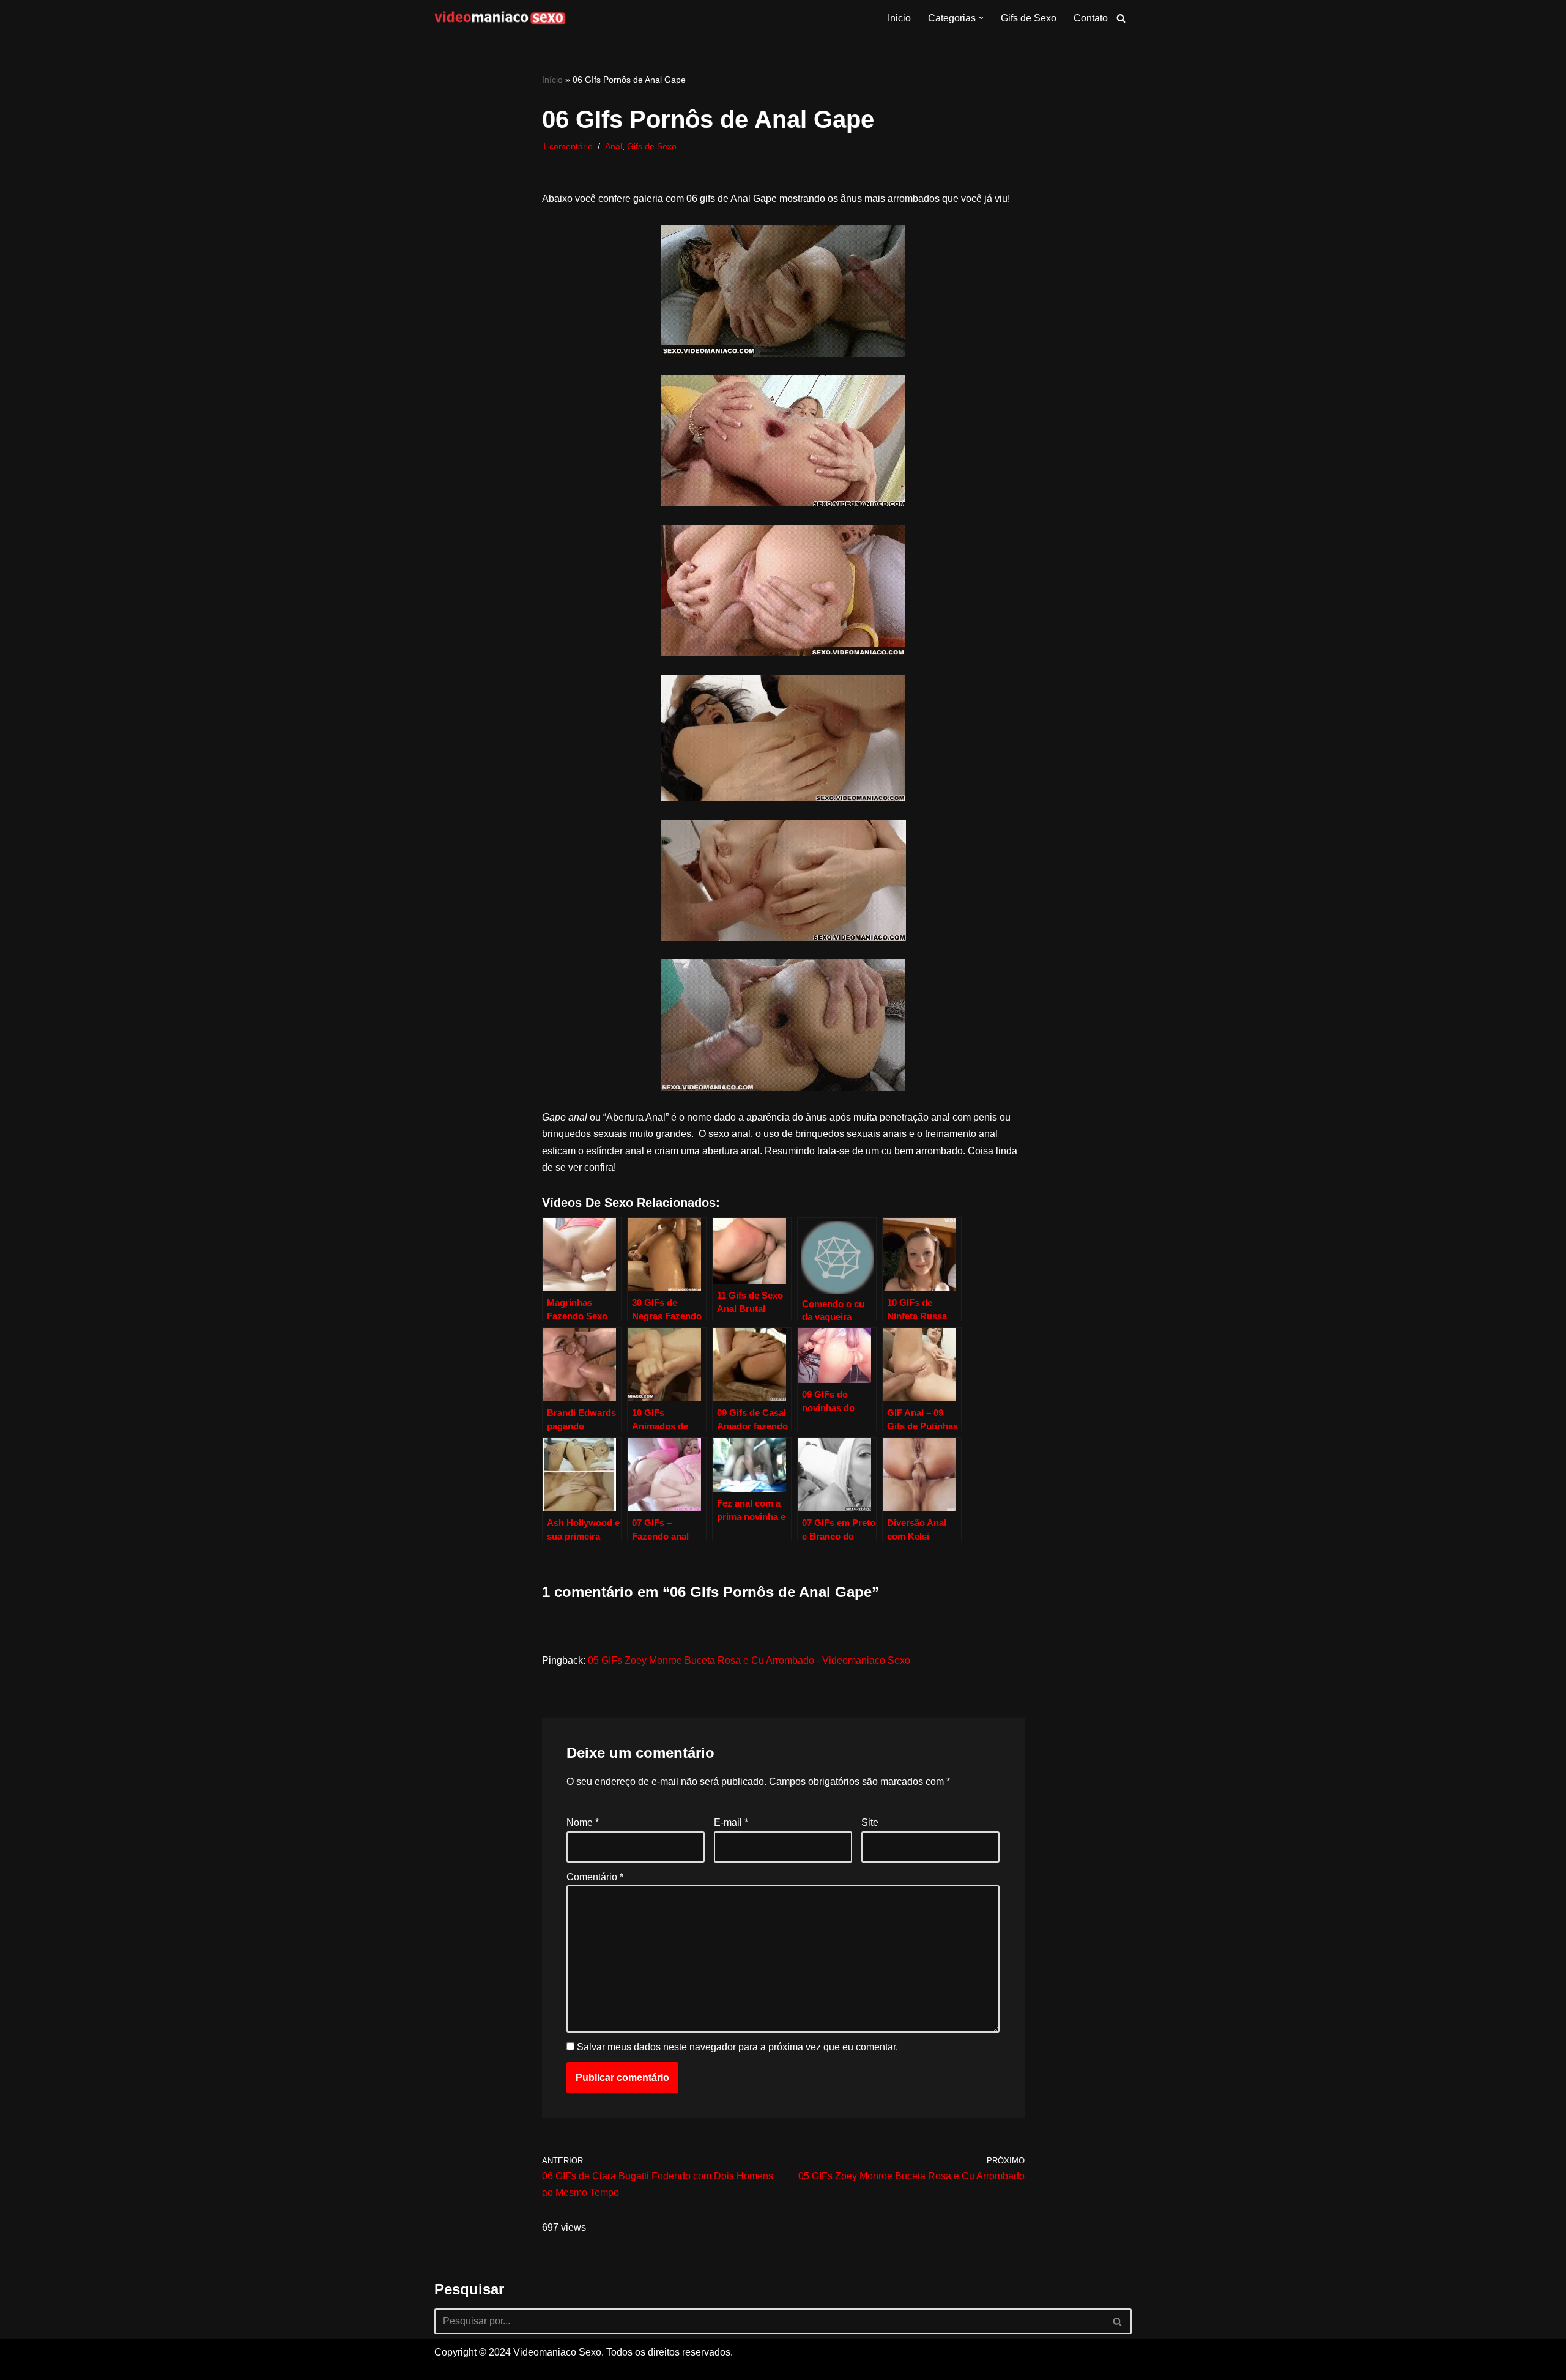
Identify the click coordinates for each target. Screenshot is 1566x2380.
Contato (1091, 18)
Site (870, 1822)
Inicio (899, 18)
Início (552, 80)
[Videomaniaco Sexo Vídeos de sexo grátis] (500, 18)
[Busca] (1121, 18)
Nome (583, 1822)
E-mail (731, 1822)
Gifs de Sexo (1029, 18)
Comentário (595, 1877)
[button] (981, 18)
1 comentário (567, 146)
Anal (614, 146)
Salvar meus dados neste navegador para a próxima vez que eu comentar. (737, 2047)
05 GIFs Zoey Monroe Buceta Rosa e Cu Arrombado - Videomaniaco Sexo (749, 1660)
